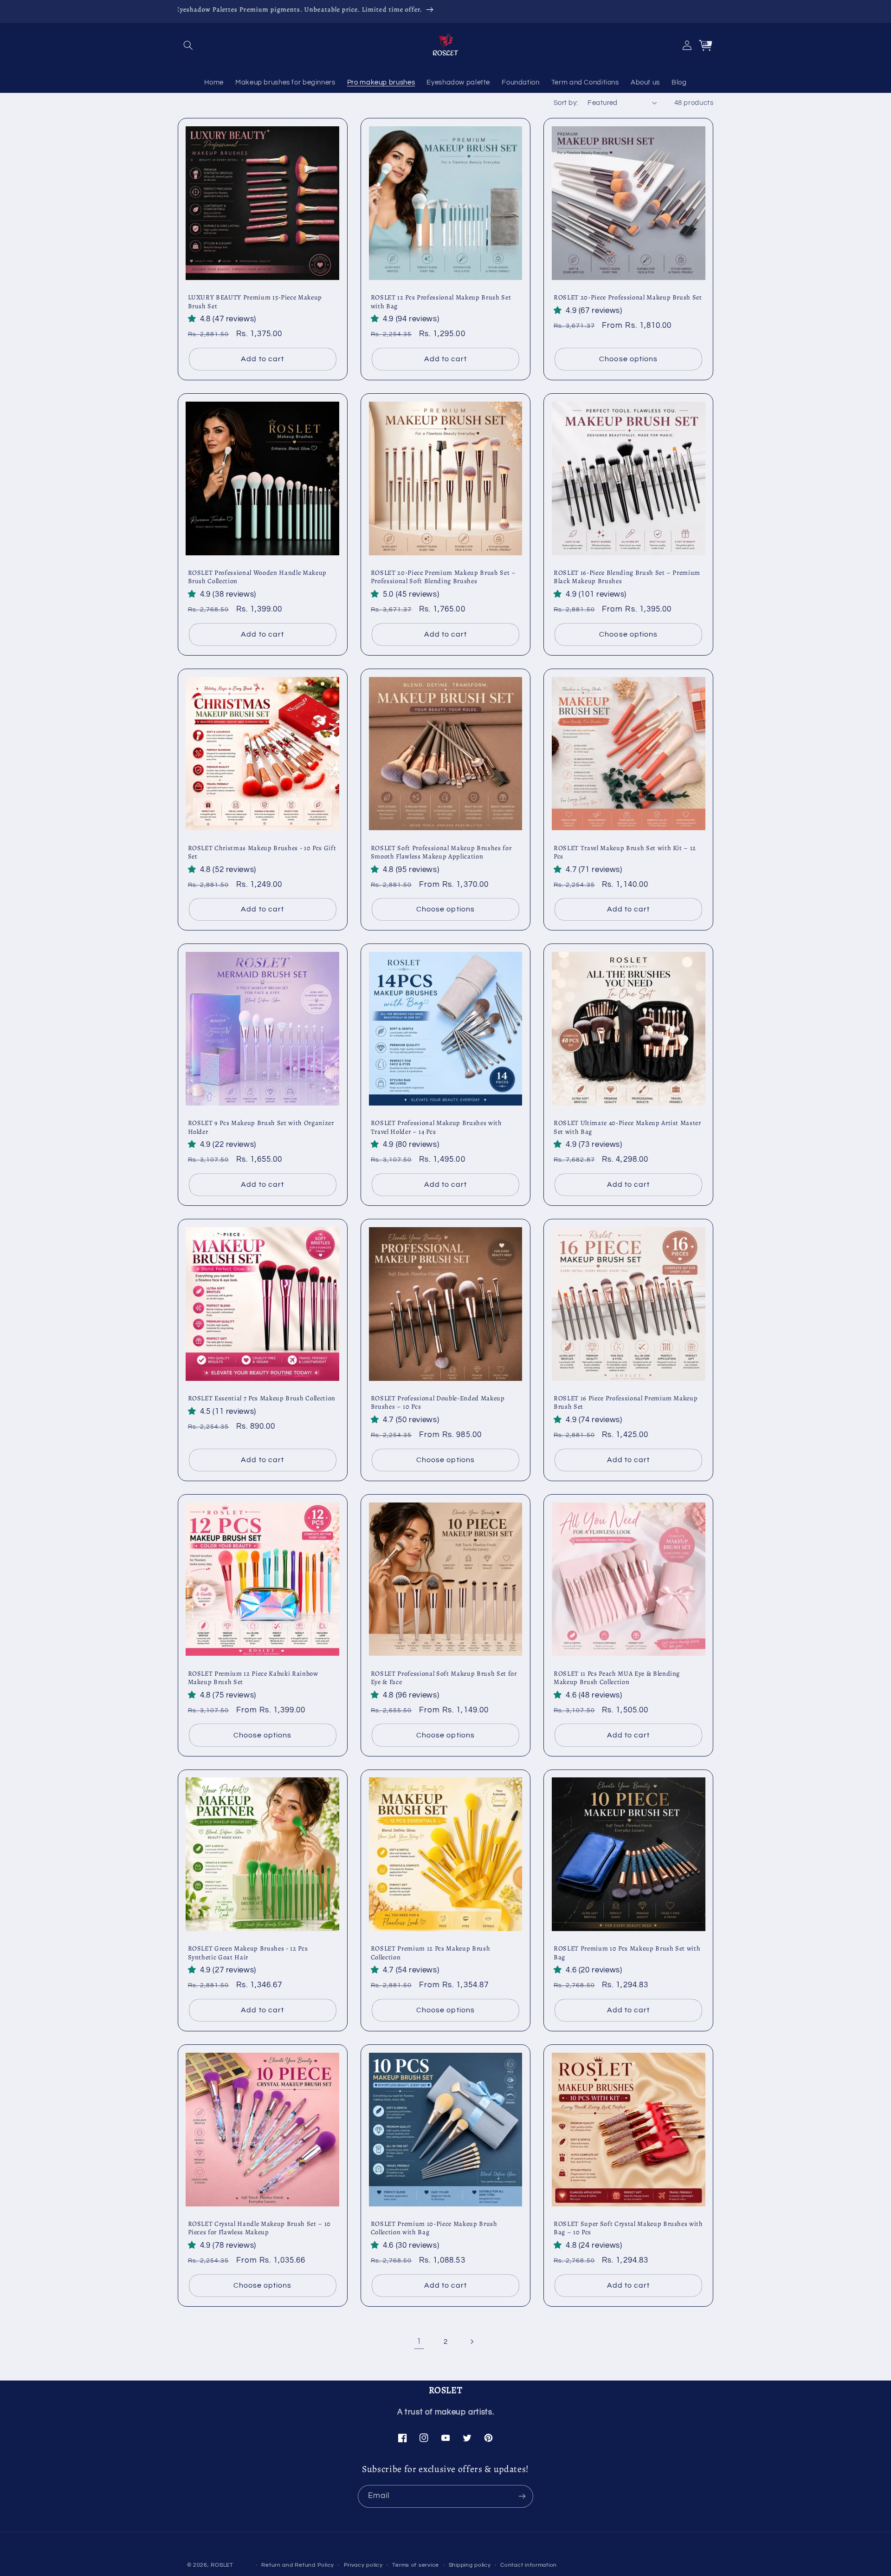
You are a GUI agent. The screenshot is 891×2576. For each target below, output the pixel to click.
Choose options (628, 359)
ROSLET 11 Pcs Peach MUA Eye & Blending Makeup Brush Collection (617, 1678)
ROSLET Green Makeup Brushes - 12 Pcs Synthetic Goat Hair (248, 1953)
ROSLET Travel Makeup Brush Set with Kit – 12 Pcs (625, 852)
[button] (188, 45)
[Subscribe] (522, 2496)
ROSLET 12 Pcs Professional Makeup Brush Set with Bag (441, 302)
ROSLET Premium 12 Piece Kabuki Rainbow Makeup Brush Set (253, 1678)
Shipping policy (470, 2565)
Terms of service (416, 2565)
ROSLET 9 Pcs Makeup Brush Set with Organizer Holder (261, 1127)
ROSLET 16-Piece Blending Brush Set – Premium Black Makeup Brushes (627, 577)
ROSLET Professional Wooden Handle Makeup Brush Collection (257, 577)
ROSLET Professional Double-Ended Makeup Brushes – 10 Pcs (438, 1402)
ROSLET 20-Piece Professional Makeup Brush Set (628, 297)
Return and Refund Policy (298, 2565)
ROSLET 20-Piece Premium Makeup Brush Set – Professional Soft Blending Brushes (443, 577)
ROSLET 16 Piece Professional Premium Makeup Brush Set (626, 1402)
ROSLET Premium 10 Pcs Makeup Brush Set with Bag (627, 1953)
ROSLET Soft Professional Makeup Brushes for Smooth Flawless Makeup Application (441, 852)
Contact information (529, 2565)
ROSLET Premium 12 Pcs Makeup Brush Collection (430, 1953)
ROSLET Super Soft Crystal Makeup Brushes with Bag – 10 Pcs (628, 2228)
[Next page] (472, 2342)
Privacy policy (363, 2565)
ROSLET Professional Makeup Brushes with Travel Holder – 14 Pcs (436, 1127)
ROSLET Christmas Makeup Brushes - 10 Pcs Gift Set (262, 852)
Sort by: (566, 103)
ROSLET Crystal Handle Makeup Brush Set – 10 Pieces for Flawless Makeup (259, 2228)
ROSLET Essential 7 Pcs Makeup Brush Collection (262, 1398)
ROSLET (222, 2565)
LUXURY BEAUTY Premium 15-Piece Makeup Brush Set (255, 302)
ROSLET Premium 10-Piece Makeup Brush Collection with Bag (434, 2228)
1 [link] (419, 2342)
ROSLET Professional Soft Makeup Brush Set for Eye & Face (444, 1678)
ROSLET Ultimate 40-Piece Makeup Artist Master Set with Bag (627, 1127)
